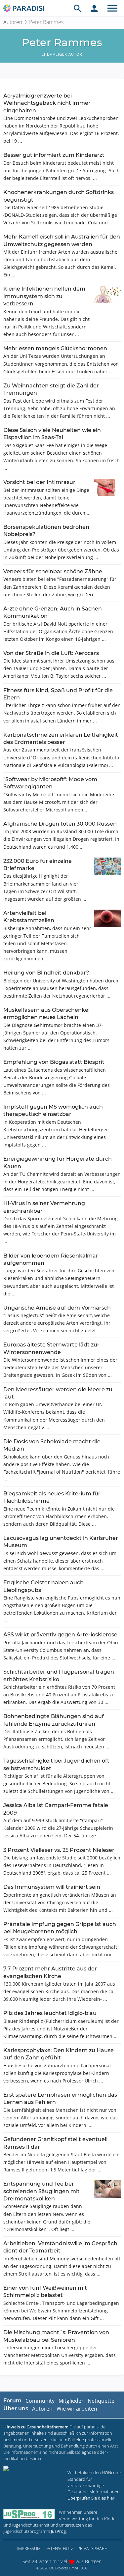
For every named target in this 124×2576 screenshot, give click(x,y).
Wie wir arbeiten (77, 2409)
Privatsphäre (92, 2548)
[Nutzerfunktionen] (94, 8)
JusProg (58, 2531)
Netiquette (101, 2401)
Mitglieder (71, 2401)
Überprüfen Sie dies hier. (91, 2498)
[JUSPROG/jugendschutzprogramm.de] (29, 2514)
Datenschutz (59, 2548)
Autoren (13, 22)
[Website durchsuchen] (78, 8)
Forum (12, 2401)
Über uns (16, 2408)
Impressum (29, 2548)
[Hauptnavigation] (112, 8)
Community (40, 2401)
